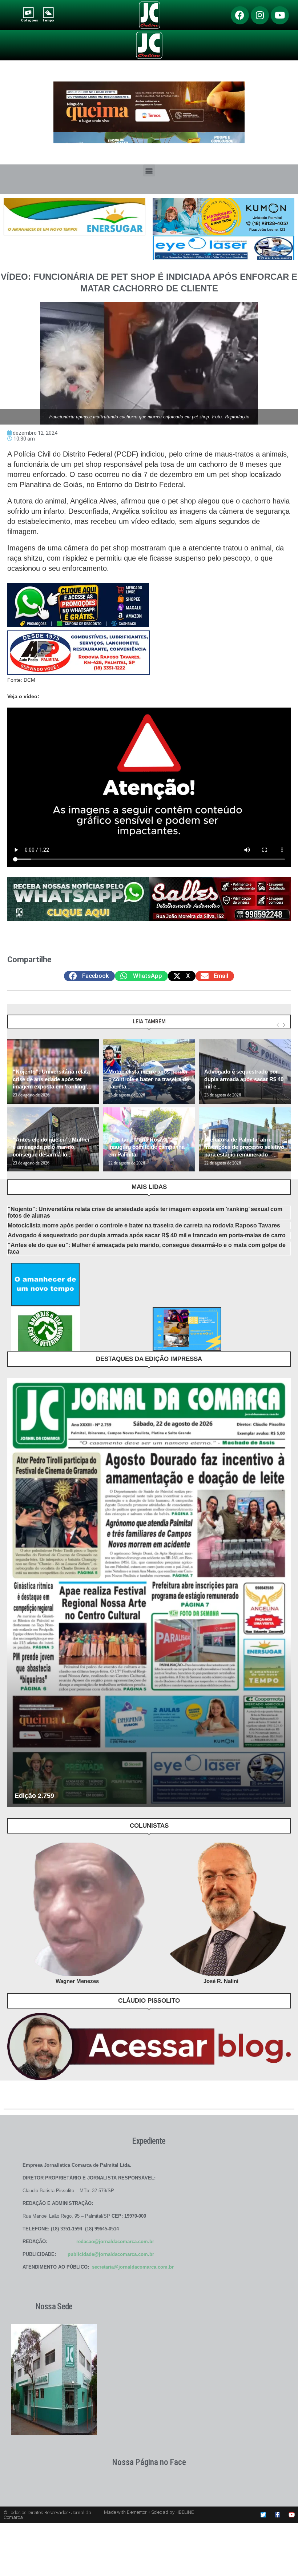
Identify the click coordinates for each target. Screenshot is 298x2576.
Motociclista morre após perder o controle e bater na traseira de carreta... (149, 1079)
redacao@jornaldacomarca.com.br (115, 2241)
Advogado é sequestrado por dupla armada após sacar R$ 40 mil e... (244, 1079)
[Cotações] (28, 13)
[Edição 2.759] (149, 1592)
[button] (149, 170)
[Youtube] (280, 15)
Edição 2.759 (34, 1796)
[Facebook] (240, 15)
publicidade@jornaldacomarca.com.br (111, 2254)
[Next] (284, 1025)
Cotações (29, 20)
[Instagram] (260, 15)
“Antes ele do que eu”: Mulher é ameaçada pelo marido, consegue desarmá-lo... (51, 1147)
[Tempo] (48, 13)
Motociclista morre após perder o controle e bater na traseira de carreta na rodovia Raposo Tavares (144, 1225)
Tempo (48, 20)
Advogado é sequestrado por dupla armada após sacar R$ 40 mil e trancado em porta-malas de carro (147, 1235)
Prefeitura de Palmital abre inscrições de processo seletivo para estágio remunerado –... (244, 1147)
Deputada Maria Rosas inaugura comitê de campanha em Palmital (146, 1147)
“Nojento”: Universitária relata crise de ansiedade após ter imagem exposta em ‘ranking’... (52, 1079)
